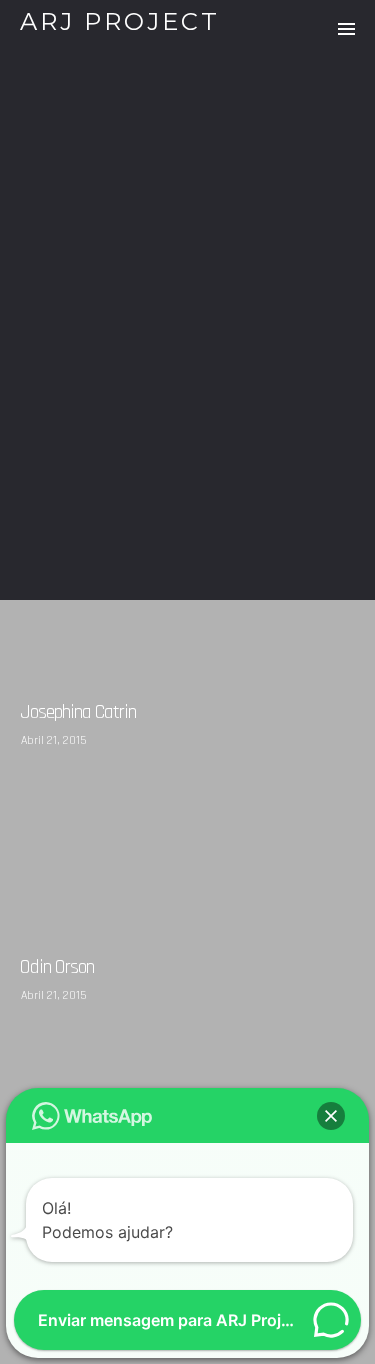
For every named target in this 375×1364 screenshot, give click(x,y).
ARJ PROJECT (120, 21)
